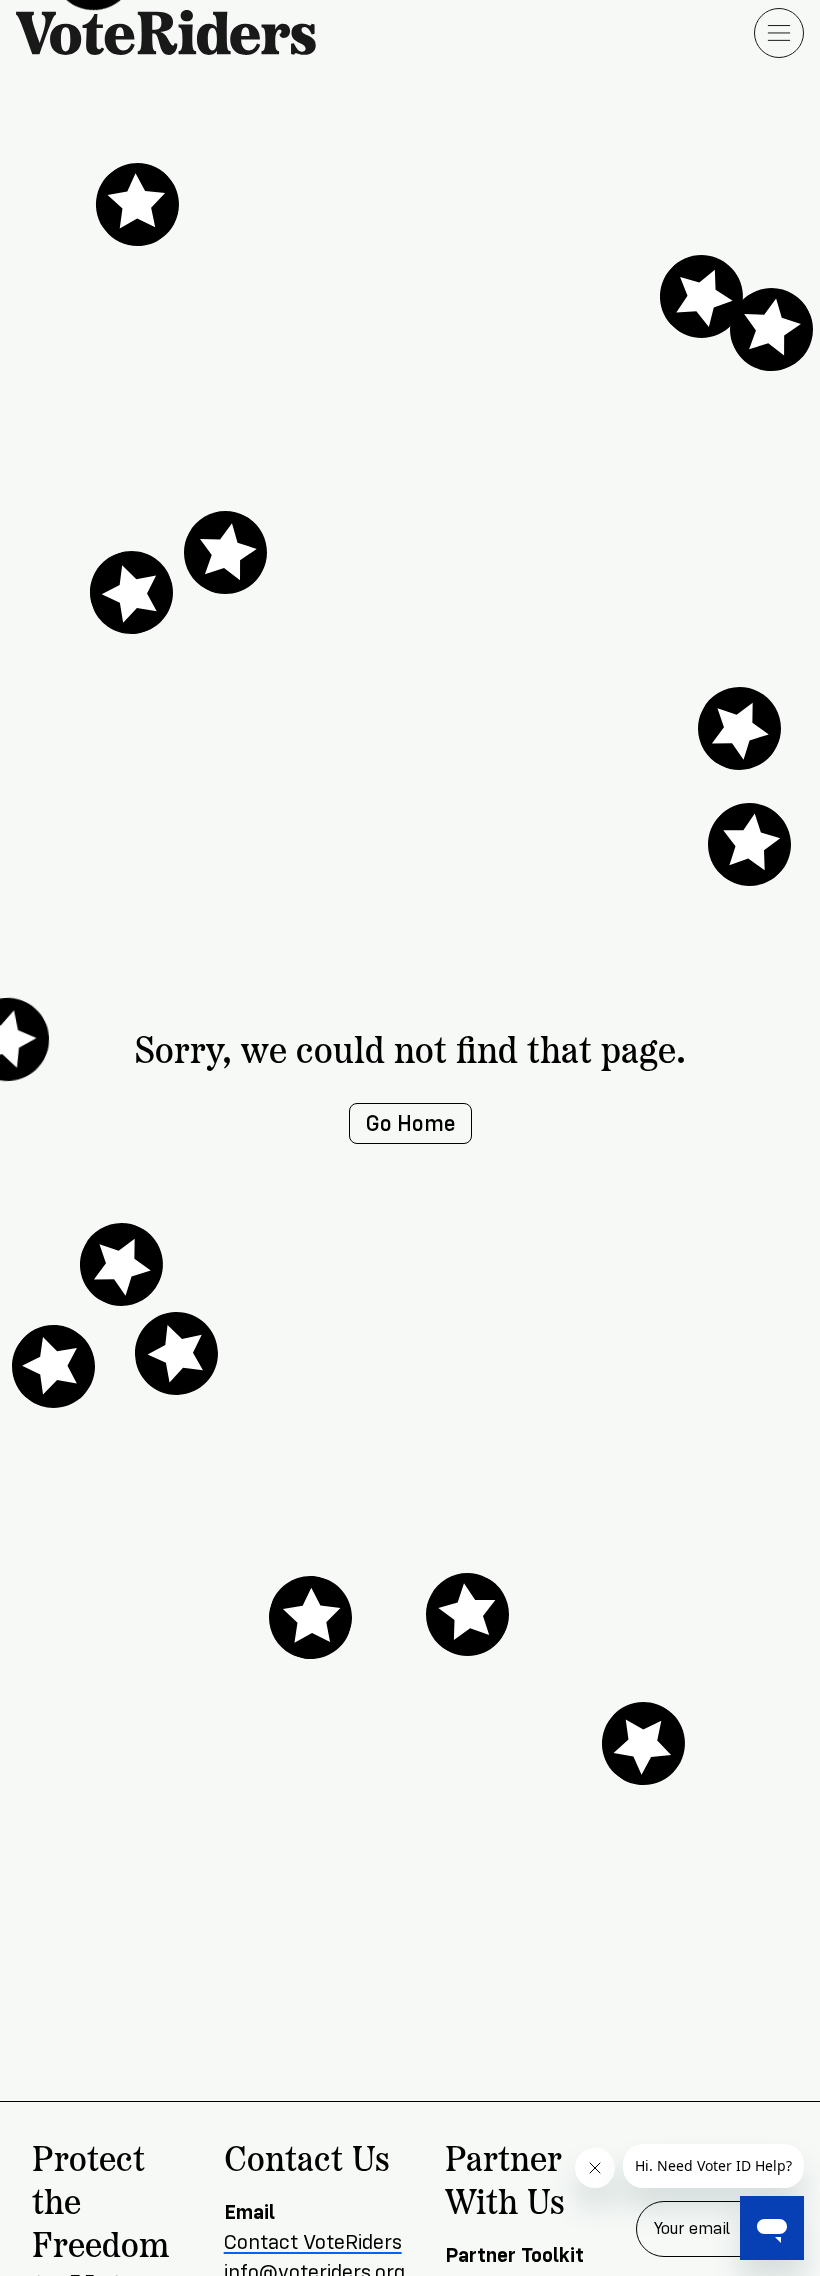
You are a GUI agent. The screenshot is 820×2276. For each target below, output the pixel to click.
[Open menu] (779, 33)
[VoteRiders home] (176, 32)
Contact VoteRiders (313, 2242)
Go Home (410, 1123)
